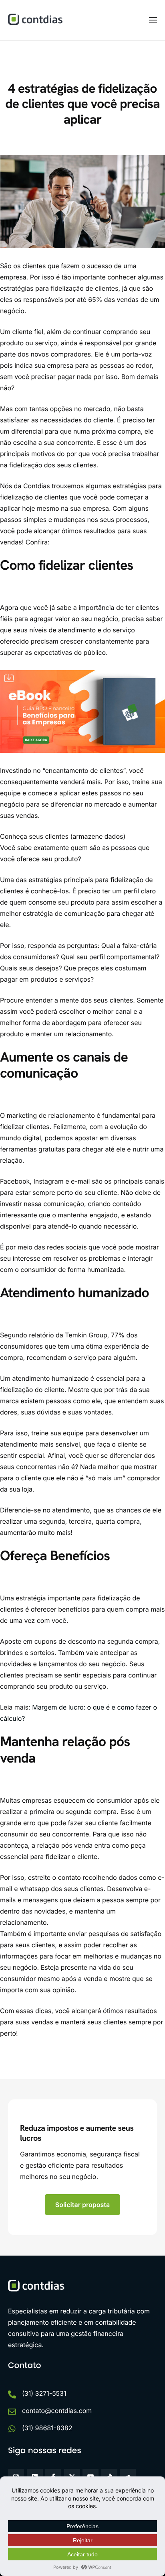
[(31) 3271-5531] (12, 2395)
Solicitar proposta (83, 2205)
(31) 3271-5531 (44, 2393)
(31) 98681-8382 (47, 2428)
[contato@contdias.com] (12, 2412)
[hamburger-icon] (153, 20)
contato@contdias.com (57, 2411)
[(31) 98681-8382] (12, 2429)
